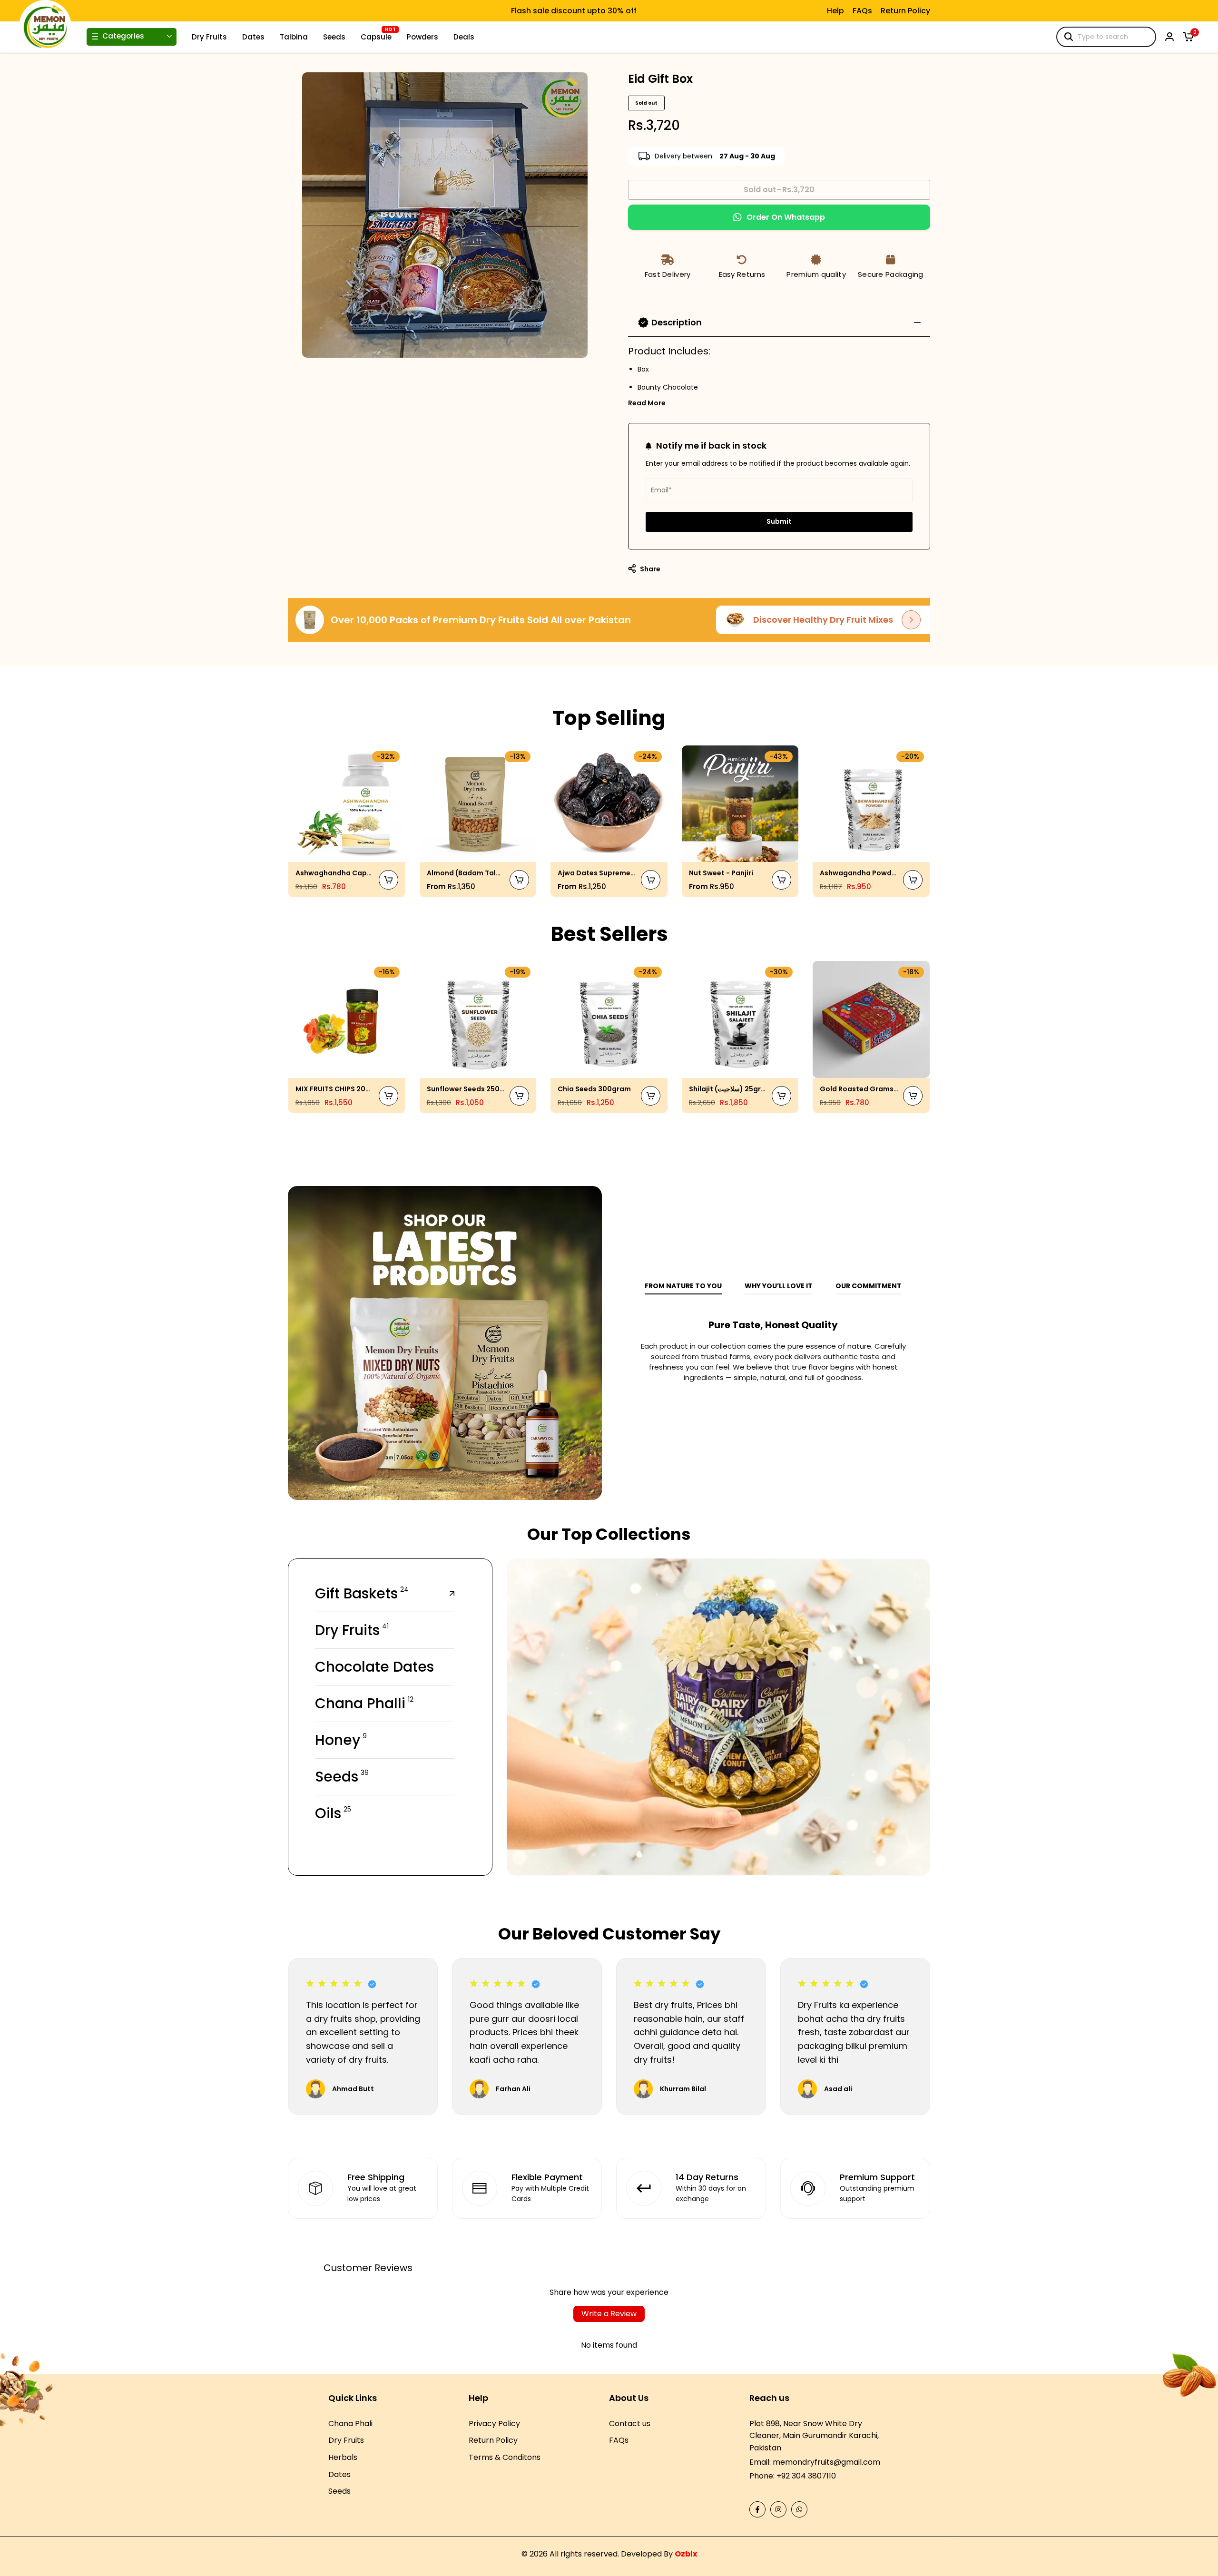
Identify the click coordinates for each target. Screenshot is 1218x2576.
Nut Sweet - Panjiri (721, 873)
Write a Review (609, 2314)
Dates (339, 2474)
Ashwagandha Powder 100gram (859, 873)
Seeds (339, 2491)
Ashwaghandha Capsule (335, 873)
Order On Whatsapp (786, 217)
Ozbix (686, 2554)
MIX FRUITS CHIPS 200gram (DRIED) (335, 1089)
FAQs (862, 11)
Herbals (343, 2457)
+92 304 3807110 (806, 2476)
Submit (779, 521)
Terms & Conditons (505, 2457)
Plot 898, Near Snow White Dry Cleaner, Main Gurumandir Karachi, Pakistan (814, 2436)
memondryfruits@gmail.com (826, 2462)
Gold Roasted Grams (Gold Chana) (859, 1089)
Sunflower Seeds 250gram (466, 1089)
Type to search (1103, 37)
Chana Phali (350, 2424)
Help (835, 11)
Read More (647, 403)
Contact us (630, 2424)
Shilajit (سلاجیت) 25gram (728, 1089)
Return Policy (905, 11)
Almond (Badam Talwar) (466, 873)
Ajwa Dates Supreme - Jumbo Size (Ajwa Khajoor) (597, 873)
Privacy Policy (494, 2424)
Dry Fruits (346, 2440)
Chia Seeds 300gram (594, 1089)
